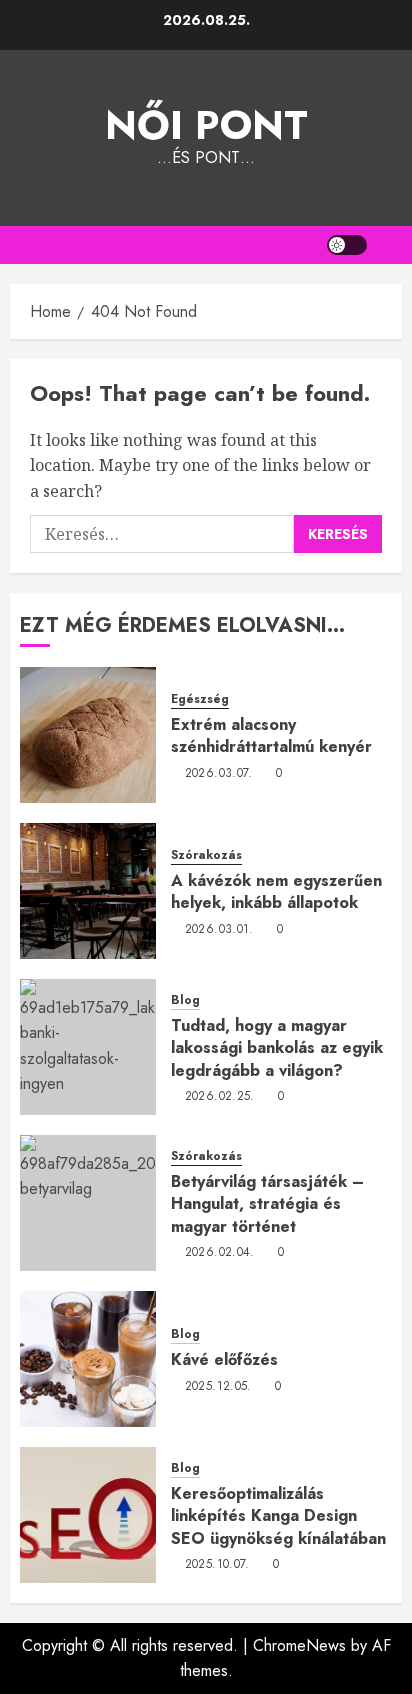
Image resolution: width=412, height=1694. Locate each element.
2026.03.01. (219, 930)
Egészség (200, 699)
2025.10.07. (217, 1565)
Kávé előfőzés (224, 1359)
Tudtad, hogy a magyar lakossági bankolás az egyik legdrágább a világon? (277, 1048)
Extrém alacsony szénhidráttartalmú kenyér (271, 735)
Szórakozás (206, 855)
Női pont (206, 125)
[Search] (389, 245)
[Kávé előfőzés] (88, 1359)
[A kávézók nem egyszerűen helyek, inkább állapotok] (88, 891)
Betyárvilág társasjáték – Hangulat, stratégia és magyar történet (267, 1204)
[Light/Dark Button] (347, 245)
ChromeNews (299, 1645)
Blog (185, 1000)
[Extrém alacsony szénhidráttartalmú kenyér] (88, 735)
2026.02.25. (220, 1097)
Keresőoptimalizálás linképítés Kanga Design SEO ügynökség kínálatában (278, 1516)
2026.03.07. (219, 774)
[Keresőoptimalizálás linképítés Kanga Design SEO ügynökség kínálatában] (88, 1515)
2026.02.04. (220, 1253)
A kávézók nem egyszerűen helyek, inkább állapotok (276, 891)
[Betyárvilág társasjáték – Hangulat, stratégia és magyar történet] (88, 1203)
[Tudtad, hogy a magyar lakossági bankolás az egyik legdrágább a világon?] (88, 1047)
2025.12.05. (218, 1387)
